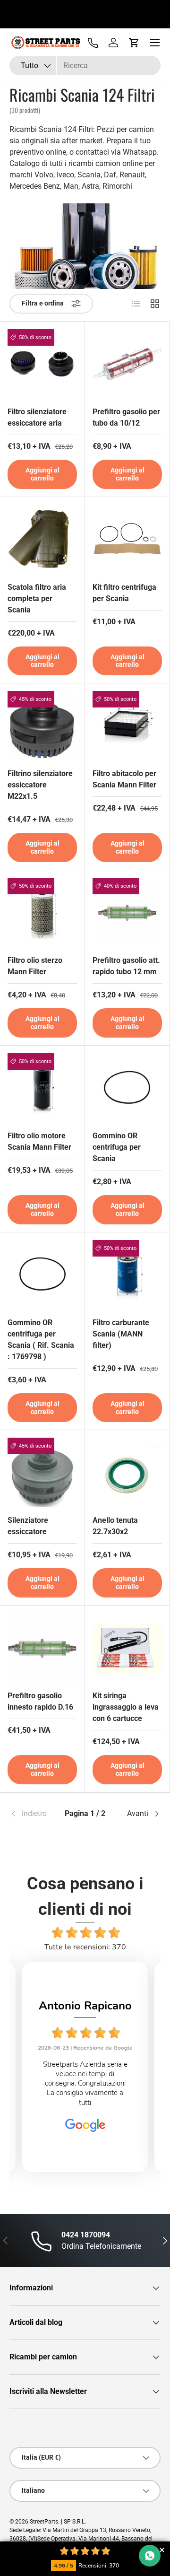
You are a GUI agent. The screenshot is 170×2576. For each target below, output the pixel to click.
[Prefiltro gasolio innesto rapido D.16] (42, 1648)
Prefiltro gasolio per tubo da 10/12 (126, 417)
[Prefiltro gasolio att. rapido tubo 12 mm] (127, 913)
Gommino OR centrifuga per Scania (117, 1147)
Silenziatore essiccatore (28, 1526)
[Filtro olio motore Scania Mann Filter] (42, 1088)
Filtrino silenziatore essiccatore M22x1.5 (40, 785)
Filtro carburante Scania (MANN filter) (121, 1334)
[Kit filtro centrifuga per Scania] (127, 539)
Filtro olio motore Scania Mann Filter (39, 1141)
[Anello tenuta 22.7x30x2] (127, 1472)
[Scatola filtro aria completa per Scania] (42, 539)
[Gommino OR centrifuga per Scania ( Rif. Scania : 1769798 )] (42, 1275)
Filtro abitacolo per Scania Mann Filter (124, 779)
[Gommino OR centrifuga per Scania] (127, 1088)
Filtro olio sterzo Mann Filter (35, 966)
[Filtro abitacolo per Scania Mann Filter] (127, 726)
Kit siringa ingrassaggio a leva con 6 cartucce (126, 1707)
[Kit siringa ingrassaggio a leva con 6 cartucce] (127, 1648)
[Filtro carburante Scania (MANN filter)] (127, 1275)
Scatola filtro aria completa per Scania (37, 598)
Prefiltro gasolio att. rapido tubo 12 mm (126, 966)
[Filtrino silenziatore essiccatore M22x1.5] (42, 726)
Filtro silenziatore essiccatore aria (37, 417)
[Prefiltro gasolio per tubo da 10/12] (127, 364)
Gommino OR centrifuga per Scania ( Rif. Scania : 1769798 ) (41, 1340)
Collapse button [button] (162, 2550)
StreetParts (44, 2522)
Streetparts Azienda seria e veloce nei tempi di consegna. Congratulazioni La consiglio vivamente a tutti (85, 2083)
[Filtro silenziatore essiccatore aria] (42, 364)
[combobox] (85, 65)
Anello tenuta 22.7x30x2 (115, 1526)
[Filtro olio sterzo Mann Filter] (42, 913)
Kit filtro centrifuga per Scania (124, 593)
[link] (35, 1814)
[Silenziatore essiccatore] (42, 1472)
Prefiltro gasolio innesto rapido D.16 (40, 1701)
